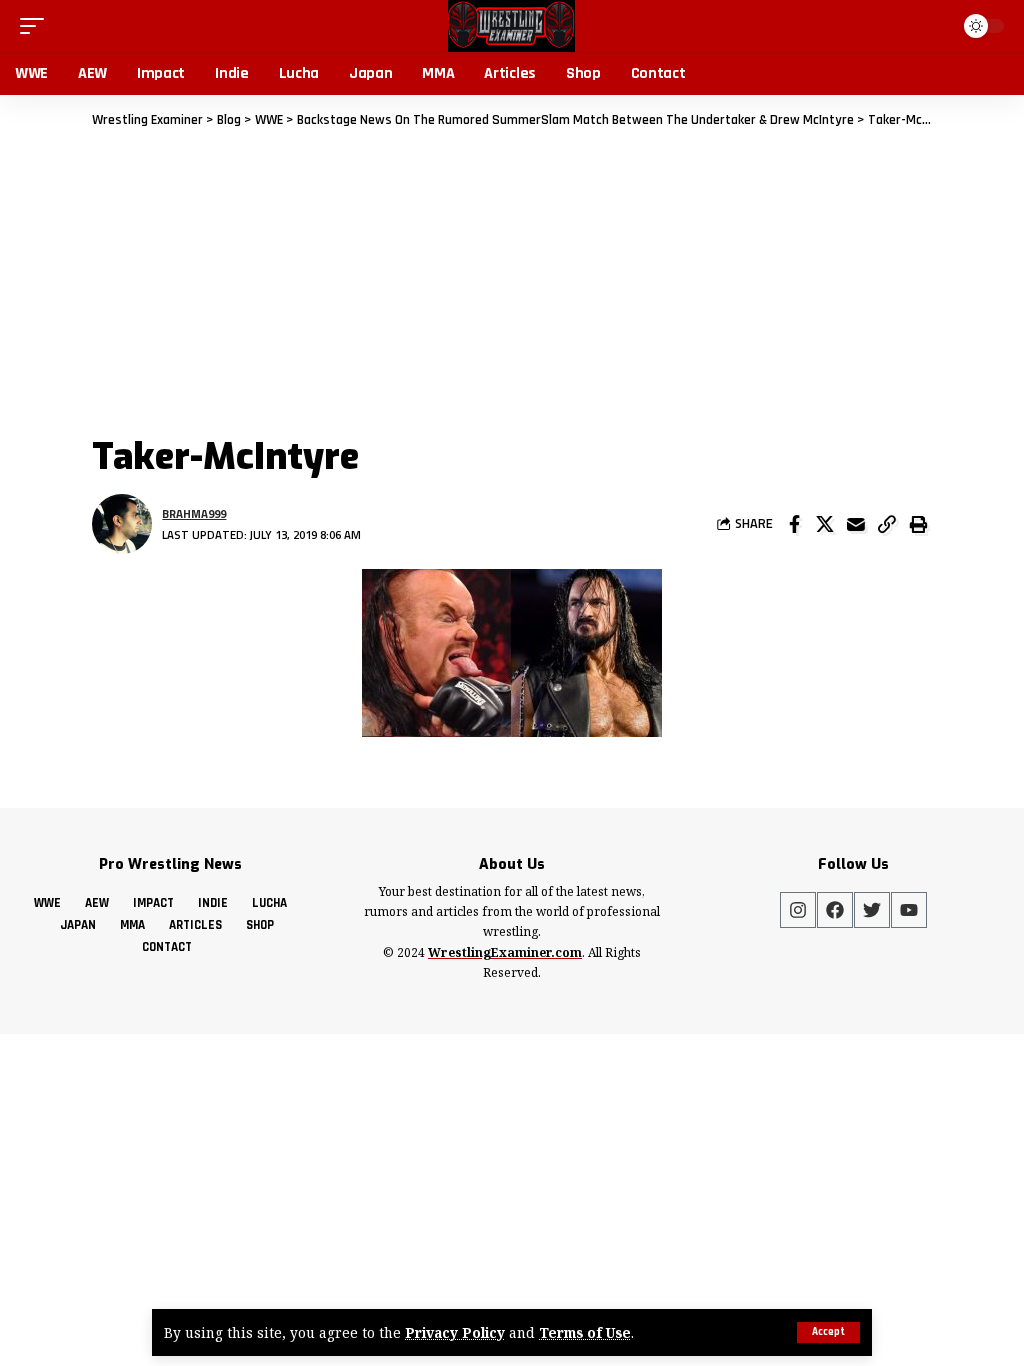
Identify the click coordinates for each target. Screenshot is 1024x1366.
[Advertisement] (512, 281)
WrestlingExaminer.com (505, 952)
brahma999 (194, 513)
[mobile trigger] (37, 26)
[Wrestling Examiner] (511, 26)
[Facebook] (835, 910)
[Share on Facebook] (794, 524)
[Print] (918, 524)
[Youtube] (909, 910)
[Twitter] (872, 910)
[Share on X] (825, 524)
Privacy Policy (455, 1332)
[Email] (856, 524)
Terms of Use (585, 1332)
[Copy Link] (887, 524)
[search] (934, 26)
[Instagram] (798, 910)
